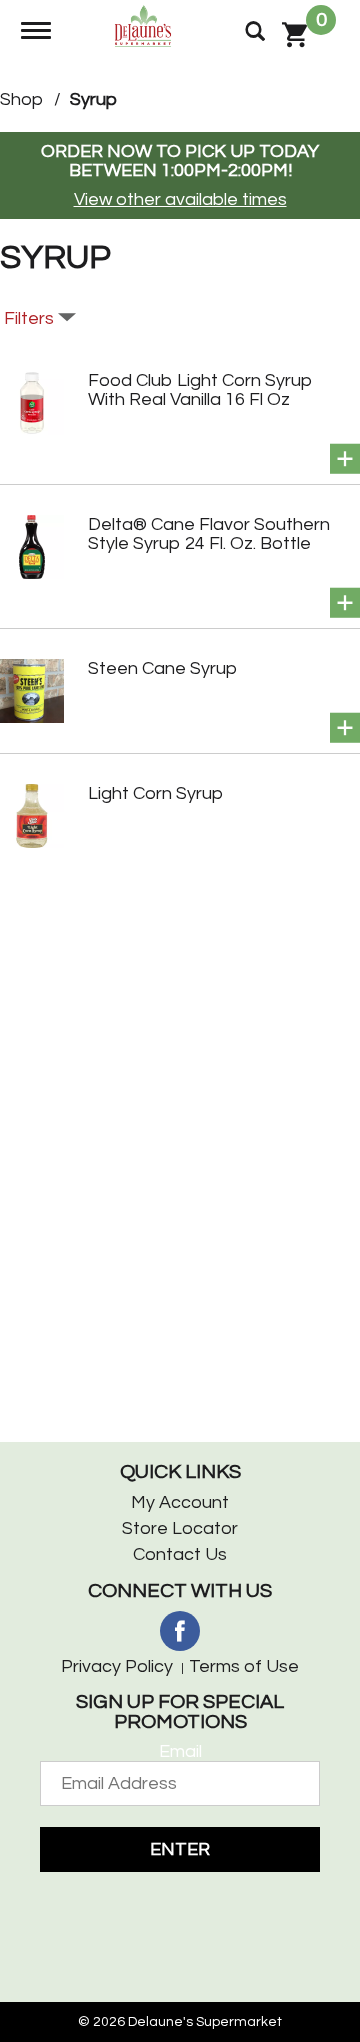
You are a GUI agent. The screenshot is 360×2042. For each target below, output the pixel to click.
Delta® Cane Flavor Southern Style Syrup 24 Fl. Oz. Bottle (209, 534)
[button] (345, 459)
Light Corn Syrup (155, 793)
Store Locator (180, 1528)
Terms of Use (244, 1666)
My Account (180, 1502)
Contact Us (180, 1554)
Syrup (93, 99)
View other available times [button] (180, 199)
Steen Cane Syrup (162, 668)
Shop (21, 99)
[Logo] (145, 24)
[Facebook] (180, 1631)
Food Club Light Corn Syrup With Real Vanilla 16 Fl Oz (200, 390)
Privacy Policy (117, 1666)
